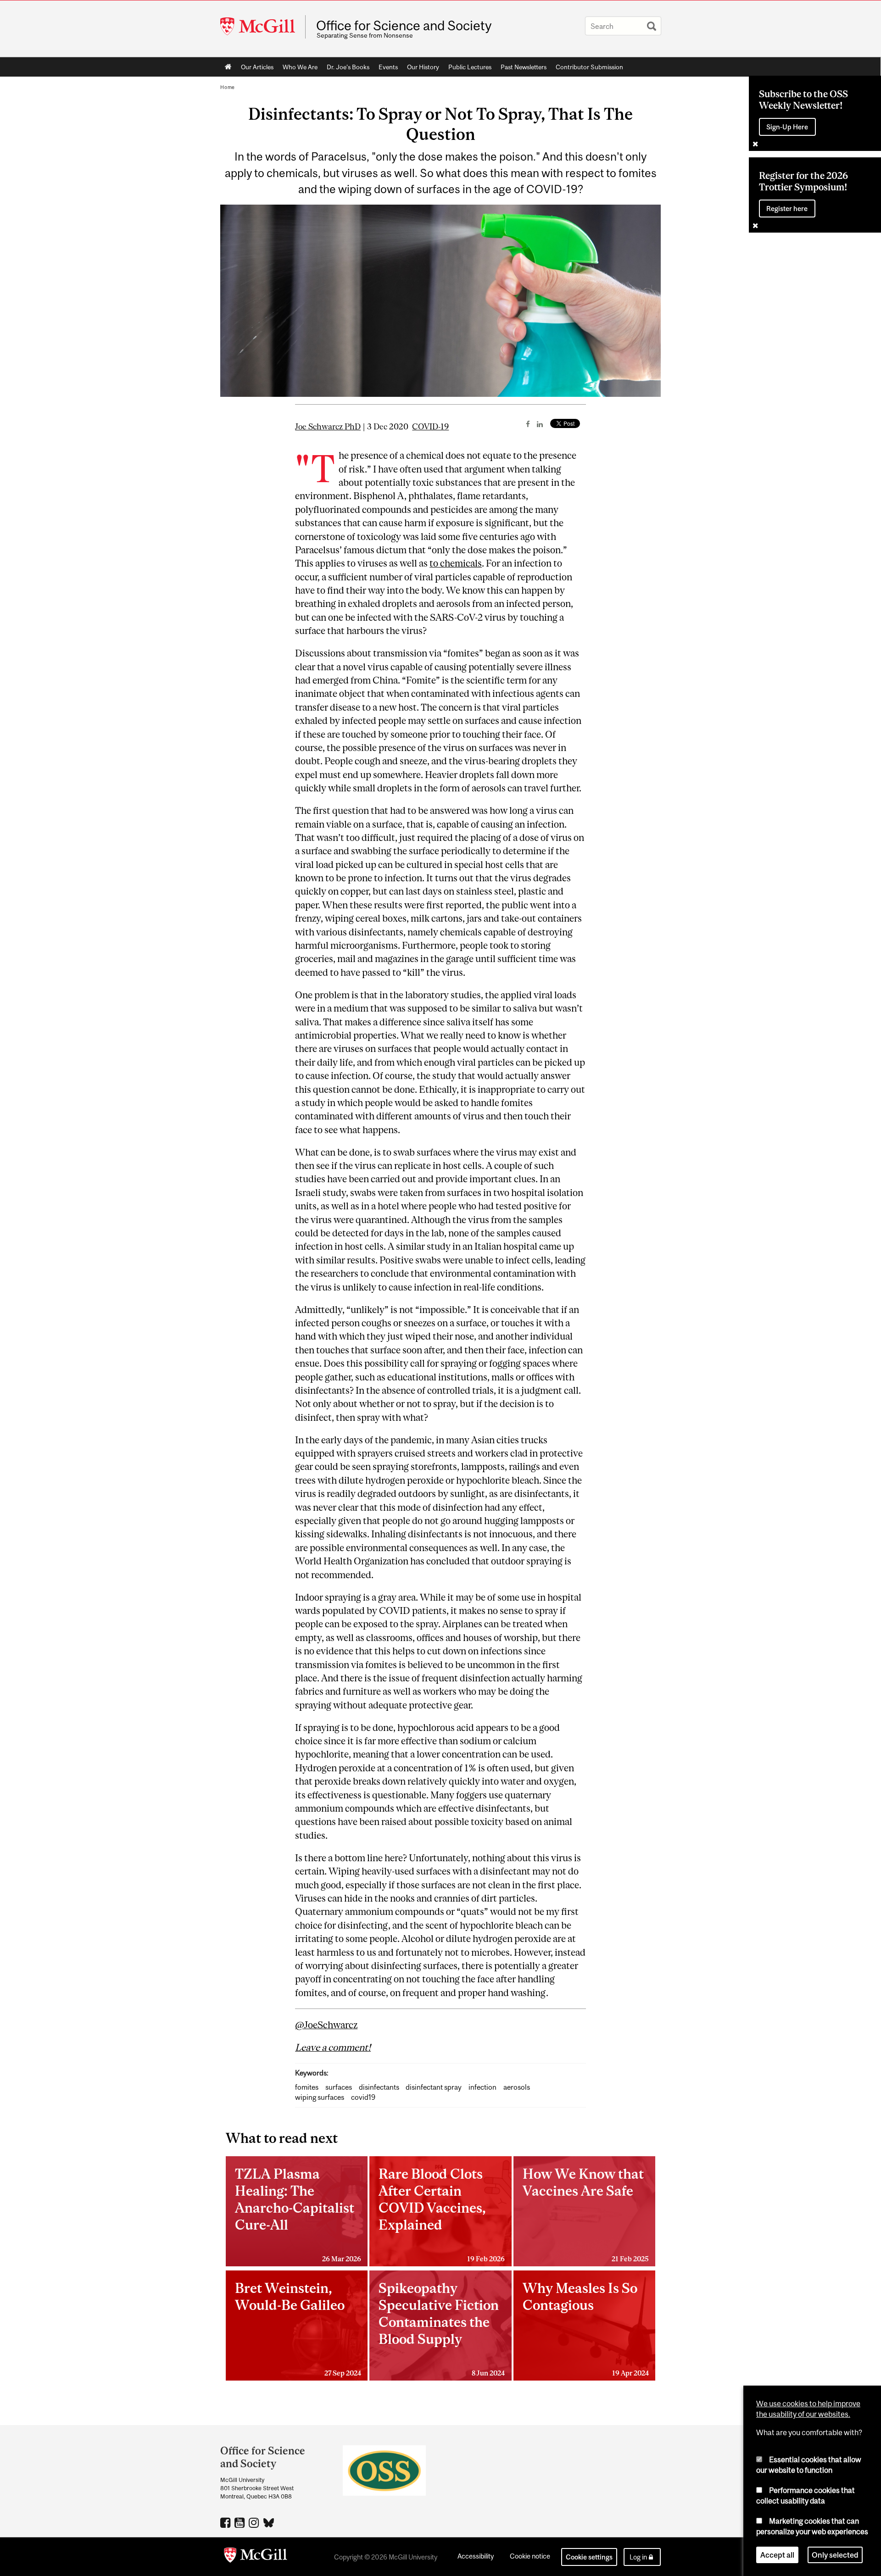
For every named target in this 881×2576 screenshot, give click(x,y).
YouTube (241, 2522)
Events (388, 67)
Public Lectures (470, 67)
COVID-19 (430, 427)
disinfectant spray (434, 2087)
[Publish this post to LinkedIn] (540, 424)
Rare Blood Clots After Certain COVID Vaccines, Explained (442, 2214)
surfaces (339, 2087)
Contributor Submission (589, 67)
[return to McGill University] (256, 2557)
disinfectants (379, 2087)
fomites (307, 2087)
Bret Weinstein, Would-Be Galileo (298, 2328)
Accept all (777, 2555)
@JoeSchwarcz (326, 2025)
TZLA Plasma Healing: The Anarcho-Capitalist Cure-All (298, 2214)
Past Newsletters (524, 67)
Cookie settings (589, 2557)
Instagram (255, 2522)
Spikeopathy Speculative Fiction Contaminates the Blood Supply (442, 2328)
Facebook (226, 2522)
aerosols (517, 2087)
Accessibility (476, 2556)
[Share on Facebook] (528, 424)
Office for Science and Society (404, 26)
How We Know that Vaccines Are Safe (586, 2214)
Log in (638, 2557)
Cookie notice (530, 2556)
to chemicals (456, 563)
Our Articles (257, 67)
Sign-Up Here (787, 127)
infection (482, 2087)
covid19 (363, 2097)
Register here (787, 209)
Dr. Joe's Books (348, 67)
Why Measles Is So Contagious (586, 2328)
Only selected (835, 2555)
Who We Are (300, 67)
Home (228, 67)
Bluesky (269, 2522)
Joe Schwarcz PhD (328, 427)
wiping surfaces (320, 2097)
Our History (423, 67)
